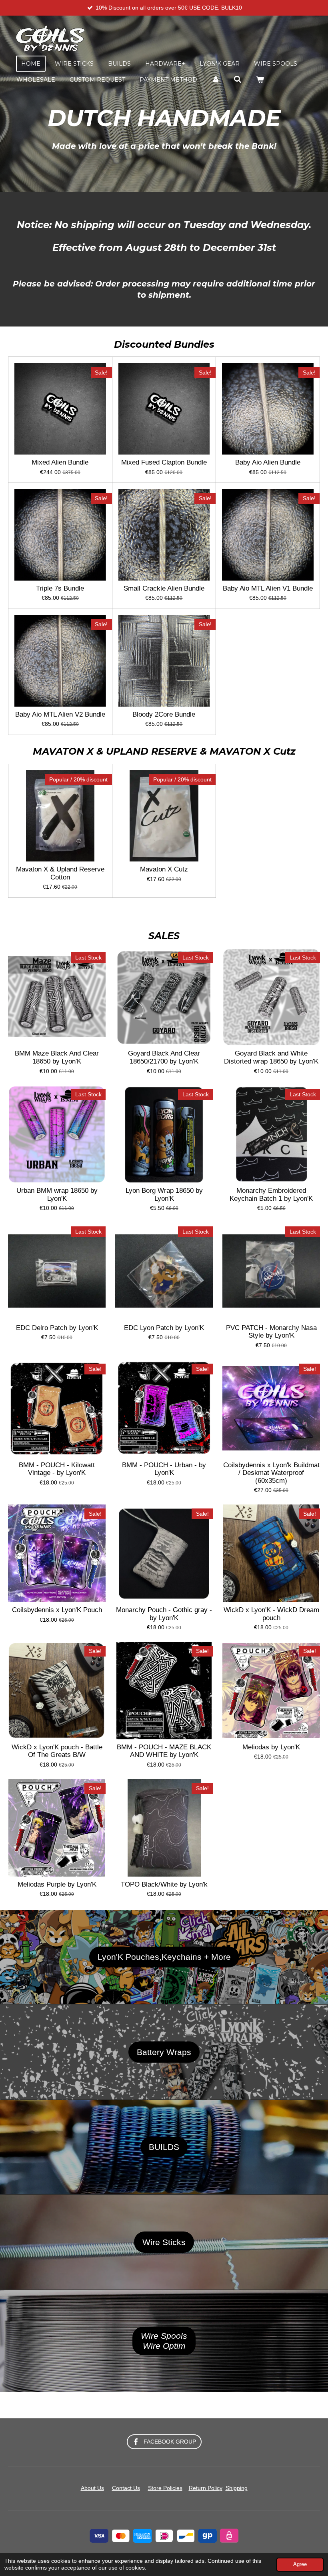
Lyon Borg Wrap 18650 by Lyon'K (164, 1195)
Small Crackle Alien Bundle (164, 588)
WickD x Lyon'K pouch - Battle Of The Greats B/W (57, 1751)
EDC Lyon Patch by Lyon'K (164, 1328)
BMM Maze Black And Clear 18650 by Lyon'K (57, 1057)
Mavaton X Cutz (164, 869)
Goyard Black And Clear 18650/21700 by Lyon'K (164, 1057)
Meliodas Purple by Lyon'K (57, 1884)
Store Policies (165, 2488)
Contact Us (126, 2488)
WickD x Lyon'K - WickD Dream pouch (271, 1614)
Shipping (237, 2488)
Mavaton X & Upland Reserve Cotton (60, 873)
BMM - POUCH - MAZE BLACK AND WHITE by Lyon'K (164, 1751)
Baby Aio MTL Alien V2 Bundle (60, 714)
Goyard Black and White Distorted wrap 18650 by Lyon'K (271, 1057)
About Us (92, 2488)
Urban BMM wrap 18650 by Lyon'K (57, 1195)
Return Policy (206, 2488)
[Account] (216, 80)
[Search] (238, 80)
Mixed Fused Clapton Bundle (164, 462)
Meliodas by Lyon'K (271, 1747)
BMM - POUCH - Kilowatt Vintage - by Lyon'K (57, 1469)
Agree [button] (300, 2564)
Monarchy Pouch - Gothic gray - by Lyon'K (164, 1614)
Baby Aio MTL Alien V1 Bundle (268, 588)
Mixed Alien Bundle (60, 462)
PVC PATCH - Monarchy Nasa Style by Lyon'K (271, 1332)
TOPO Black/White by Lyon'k (164, 1884)
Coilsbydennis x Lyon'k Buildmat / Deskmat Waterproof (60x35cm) (271, 1473)
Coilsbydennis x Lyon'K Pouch (57, 1610)
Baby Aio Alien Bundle (268, 462)
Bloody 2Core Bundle (164, 714)
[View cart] (260, 80)
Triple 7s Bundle (60, 588)
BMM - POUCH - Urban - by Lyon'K (164, 1469)
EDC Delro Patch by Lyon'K (57, 1328)
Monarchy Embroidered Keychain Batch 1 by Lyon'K (271, 1195)
